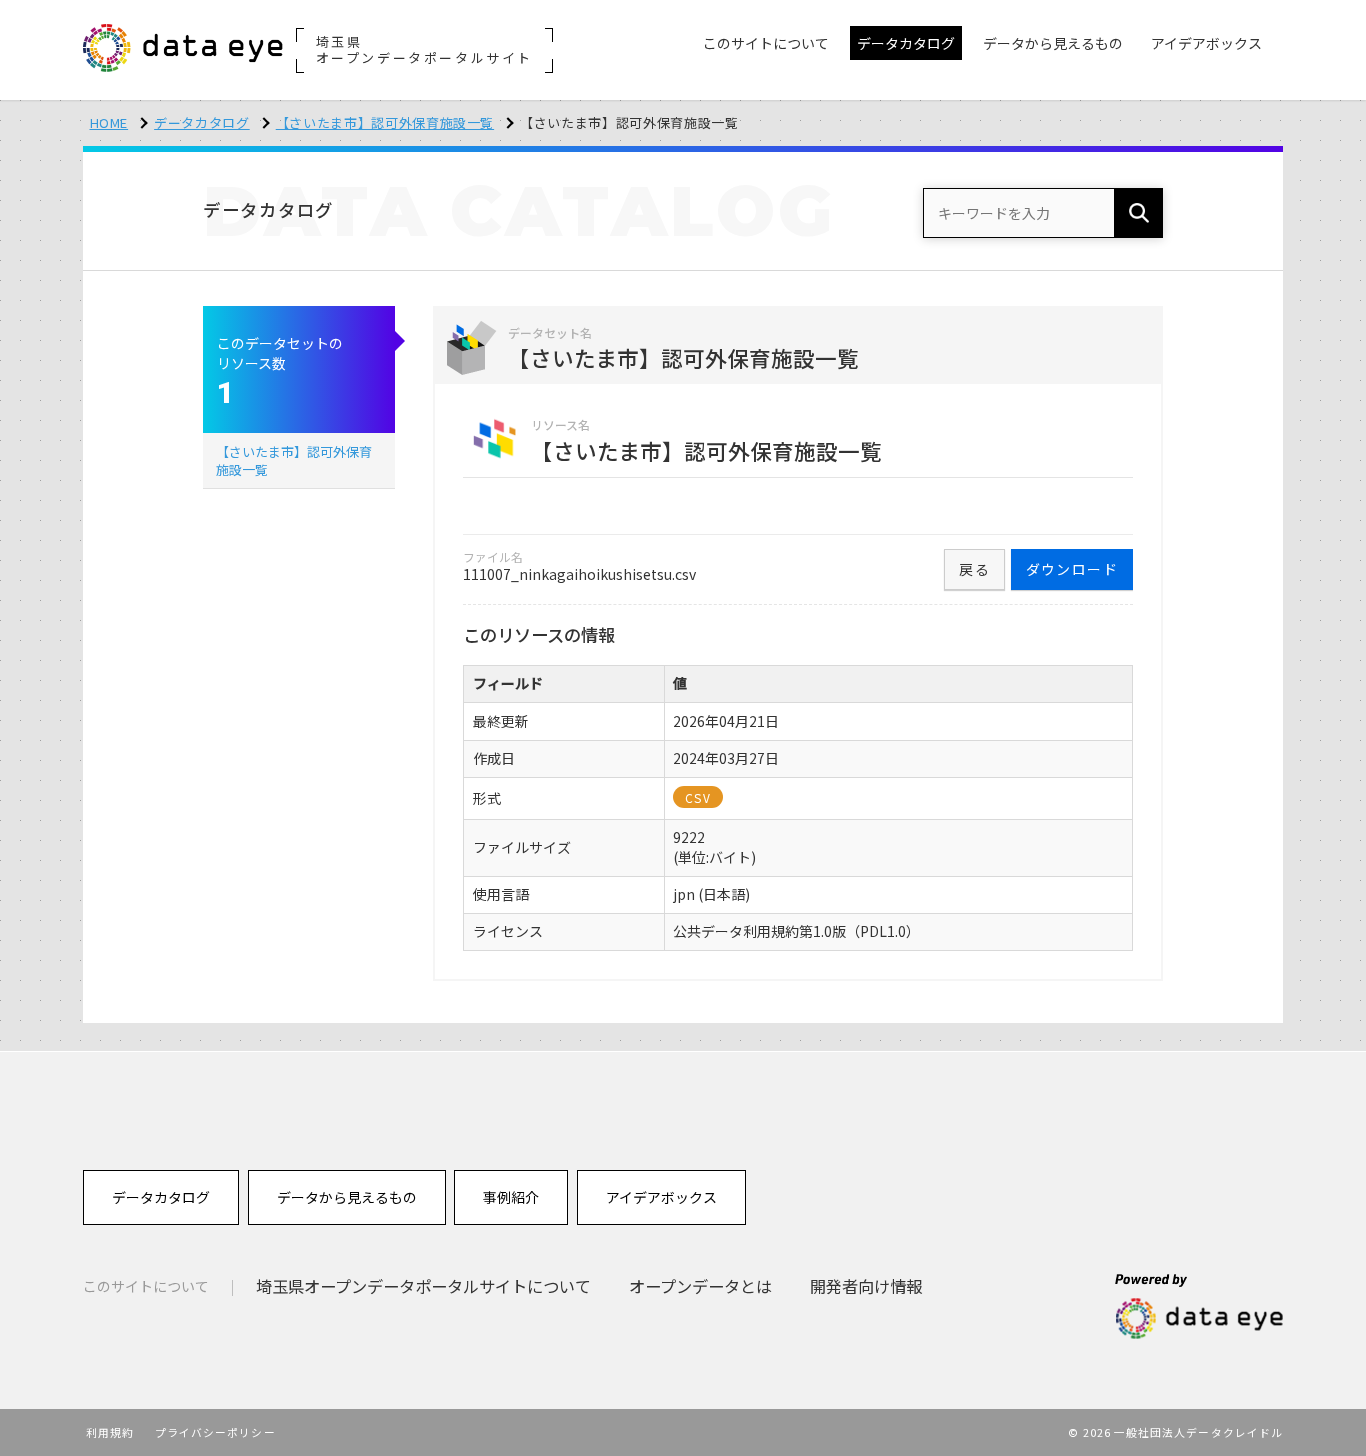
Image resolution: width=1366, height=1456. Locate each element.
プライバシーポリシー (215, 1432)
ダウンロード (1072, 569)
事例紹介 (511, 1197)
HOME (109, 122)
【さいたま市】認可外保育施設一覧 (385, 122)
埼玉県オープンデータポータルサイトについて (423, 1286)
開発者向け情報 (866, 1286)
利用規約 (110, 1432)
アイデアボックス (661, 1197)
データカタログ (202, 122)
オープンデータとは (700, 1286)
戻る (974, 569)
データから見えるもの (347, 1197)
